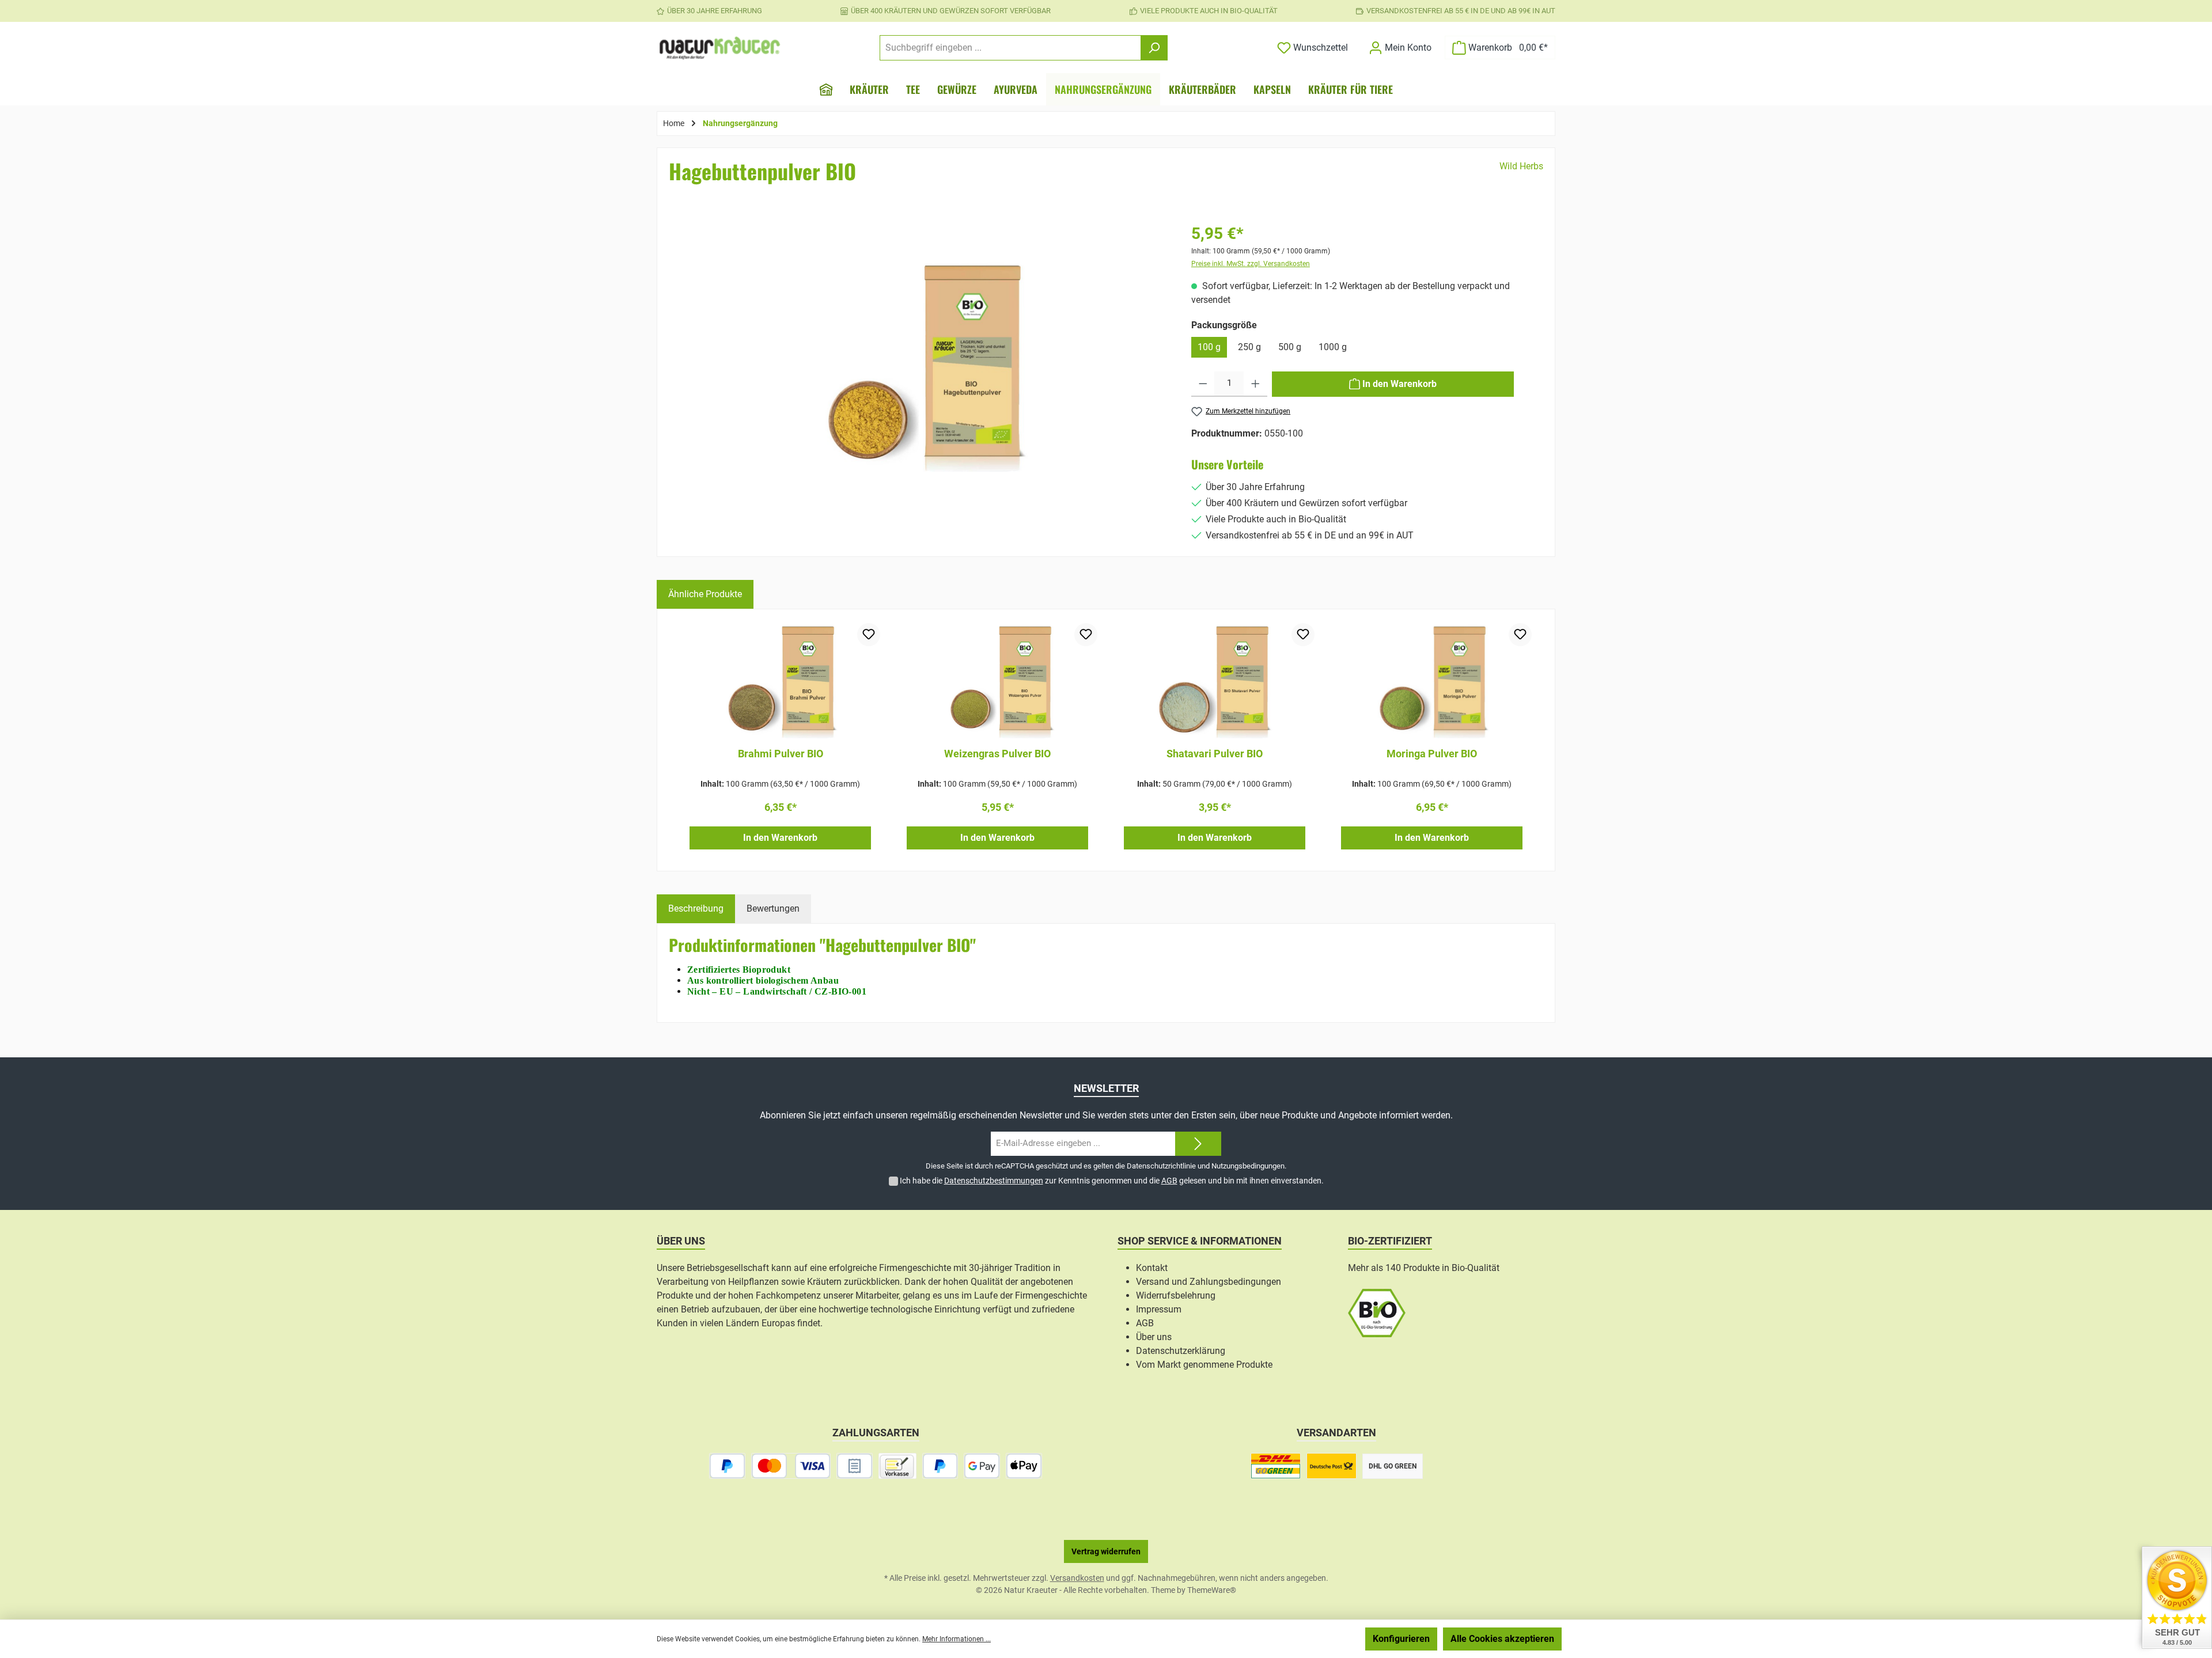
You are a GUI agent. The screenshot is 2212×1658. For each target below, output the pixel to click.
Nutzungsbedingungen (1248, 1166)
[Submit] (1198, 1144)
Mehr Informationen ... (957, 1639)
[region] (922, 383)
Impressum (1159, 1309)
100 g (1209, 347)
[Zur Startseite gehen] (720, 48)
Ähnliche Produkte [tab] (705, 594)
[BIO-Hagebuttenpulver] (922, 366)
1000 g (1333, 347)
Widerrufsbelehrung (1176, 1295)
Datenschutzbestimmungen (994, 1181)
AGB (1169, 1181)
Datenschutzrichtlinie (1161, 1166)
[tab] (696, 909)
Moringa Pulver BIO (1432, 754)
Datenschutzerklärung (1181, 1351)
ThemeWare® (1212, 1590)
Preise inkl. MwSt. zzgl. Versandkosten (1251, 264)
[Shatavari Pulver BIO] (1215, 681)
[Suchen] (1154, 48)
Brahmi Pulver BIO (781, 754)
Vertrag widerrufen (1106, 1551)
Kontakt (1152, 1268)
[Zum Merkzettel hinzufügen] (869, 635)
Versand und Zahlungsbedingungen (1209, 1282)
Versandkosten (1077, 1578)
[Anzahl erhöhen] (1255, 384)
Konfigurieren (1401, 1639)
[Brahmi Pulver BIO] (780, 681)
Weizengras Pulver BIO (997, 754)
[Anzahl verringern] (1203, 384)
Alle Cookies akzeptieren (1502, 1639)
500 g (1290, 347)
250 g (1249, 347)
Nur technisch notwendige (1298, 1639)
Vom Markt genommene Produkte (1204, 1365)
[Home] (826, 89)
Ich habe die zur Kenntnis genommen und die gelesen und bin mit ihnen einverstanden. (1112, 1181)
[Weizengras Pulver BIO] (997, 681)
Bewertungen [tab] (773, 908)
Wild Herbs (1521, 166)
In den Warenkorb (780, 838)
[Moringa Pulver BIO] (1432, 681)
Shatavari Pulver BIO (1215, 754)
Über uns (1154, 1337)
